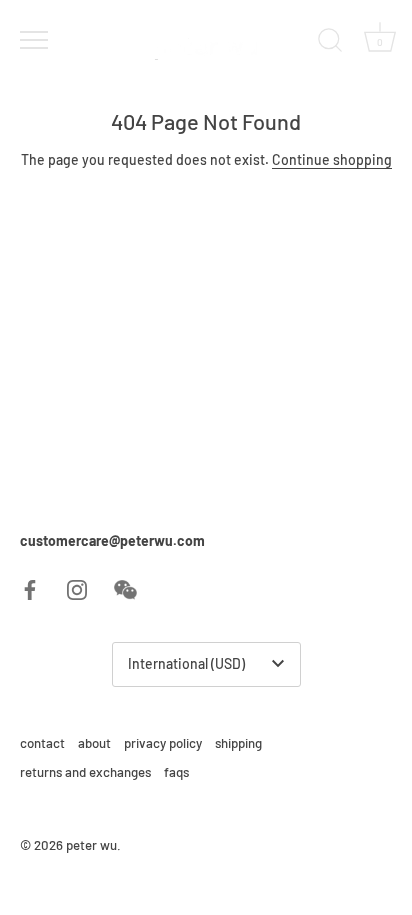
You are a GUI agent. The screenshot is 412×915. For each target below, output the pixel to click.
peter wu (91, 845)
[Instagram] (77, 587)
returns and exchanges (85, 772)
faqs (176, 772)
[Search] (330, 43)
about (94, 743)
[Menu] (32, 40)
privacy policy (163, 743)
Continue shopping (332, 159)
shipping (238, 743)
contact (42, 743)
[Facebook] (30, 587)
